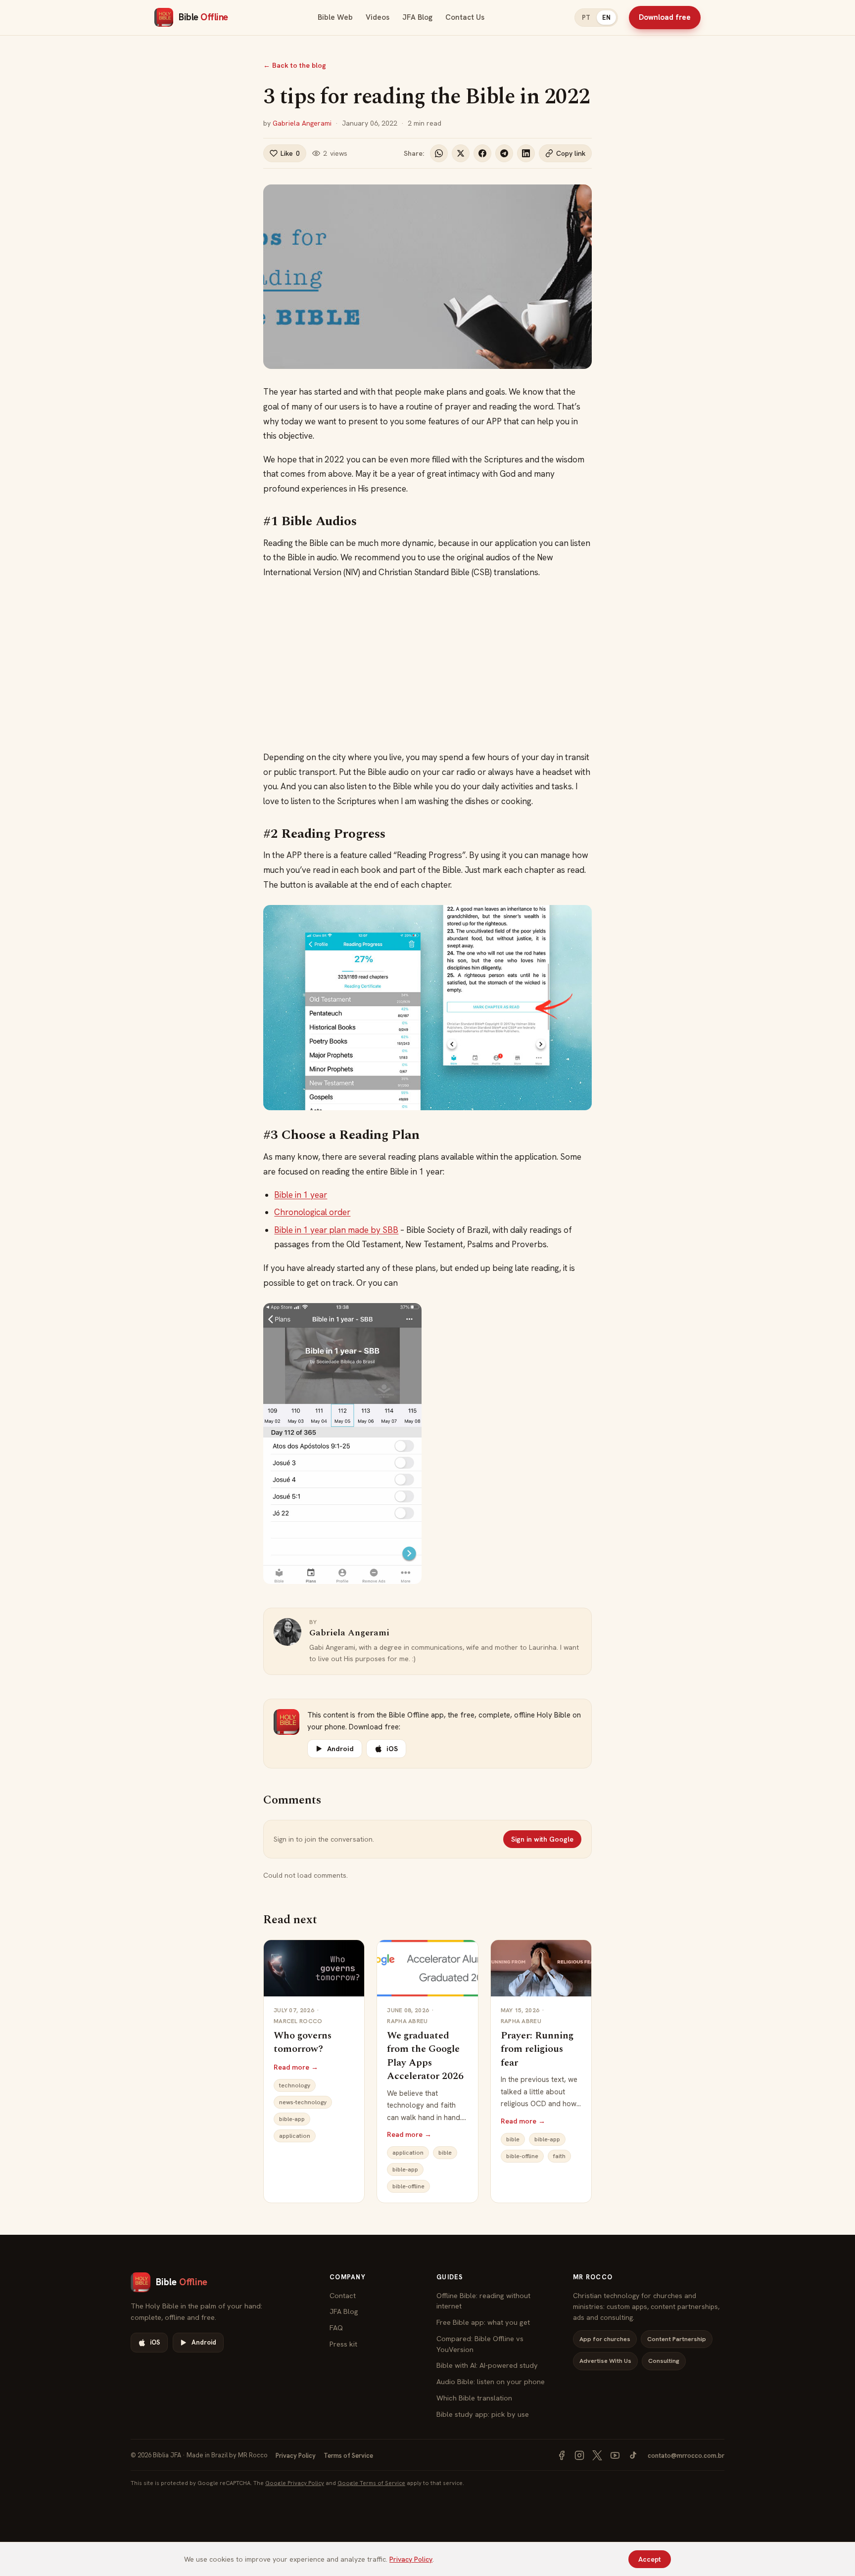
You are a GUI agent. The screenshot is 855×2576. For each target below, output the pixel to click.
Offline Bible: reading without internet (483, 2301)
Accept (650, 2559)
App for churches (605, 2339)
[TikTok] (633, 2455)
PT (586, 18)
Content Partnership (677, 2339)
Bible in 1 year (301, 1195)
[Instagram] (579, 2455)
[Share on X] (461, 153)
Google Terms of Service (371, 2483)
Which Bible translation (474, 2398)
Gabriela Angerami (302, 123)
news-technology (303, 2102)
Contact (343, 2295)
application (295, 2136)
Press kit (343, 2344)
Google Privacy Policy (295, 2483)
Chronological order (312, 1212)
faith (559, 2156)
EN (606, 18)
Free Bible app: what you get (483, 2322)
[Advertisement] (427, 665)
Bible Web (335, 17)
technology (295, 2085)
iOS (392, 1749)
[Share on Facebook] (482, 153)
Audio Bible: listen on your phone (491, 2381)
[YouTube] (615, 2455)
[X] (597, 2455)
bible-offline (408, 2186)
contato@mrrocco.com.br (686, 2456)
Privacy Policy (296, 2456)
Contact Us (465, 17)
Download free (665, 17)
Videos (378, 17)
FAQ (336, 2327)
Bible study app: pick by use (483, 2414)
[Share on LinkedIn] (526, 153)
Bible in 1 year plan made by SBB (336, 1230)
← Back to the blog (295, 65)
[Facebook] (562, 2455)
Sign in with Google (542, 1839)
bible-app (292, 2119)
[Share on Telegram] (504, 153)
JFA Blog (417, 17)
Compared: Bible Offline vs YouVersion (480, 2344)
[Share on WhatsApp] (439, 153)
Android (340, 1749)
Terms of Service (348, 2456)
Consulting (664, 2361)
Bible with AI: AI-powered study (487, 2365)
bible (445, 2153)
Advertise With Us (605, 2361)
